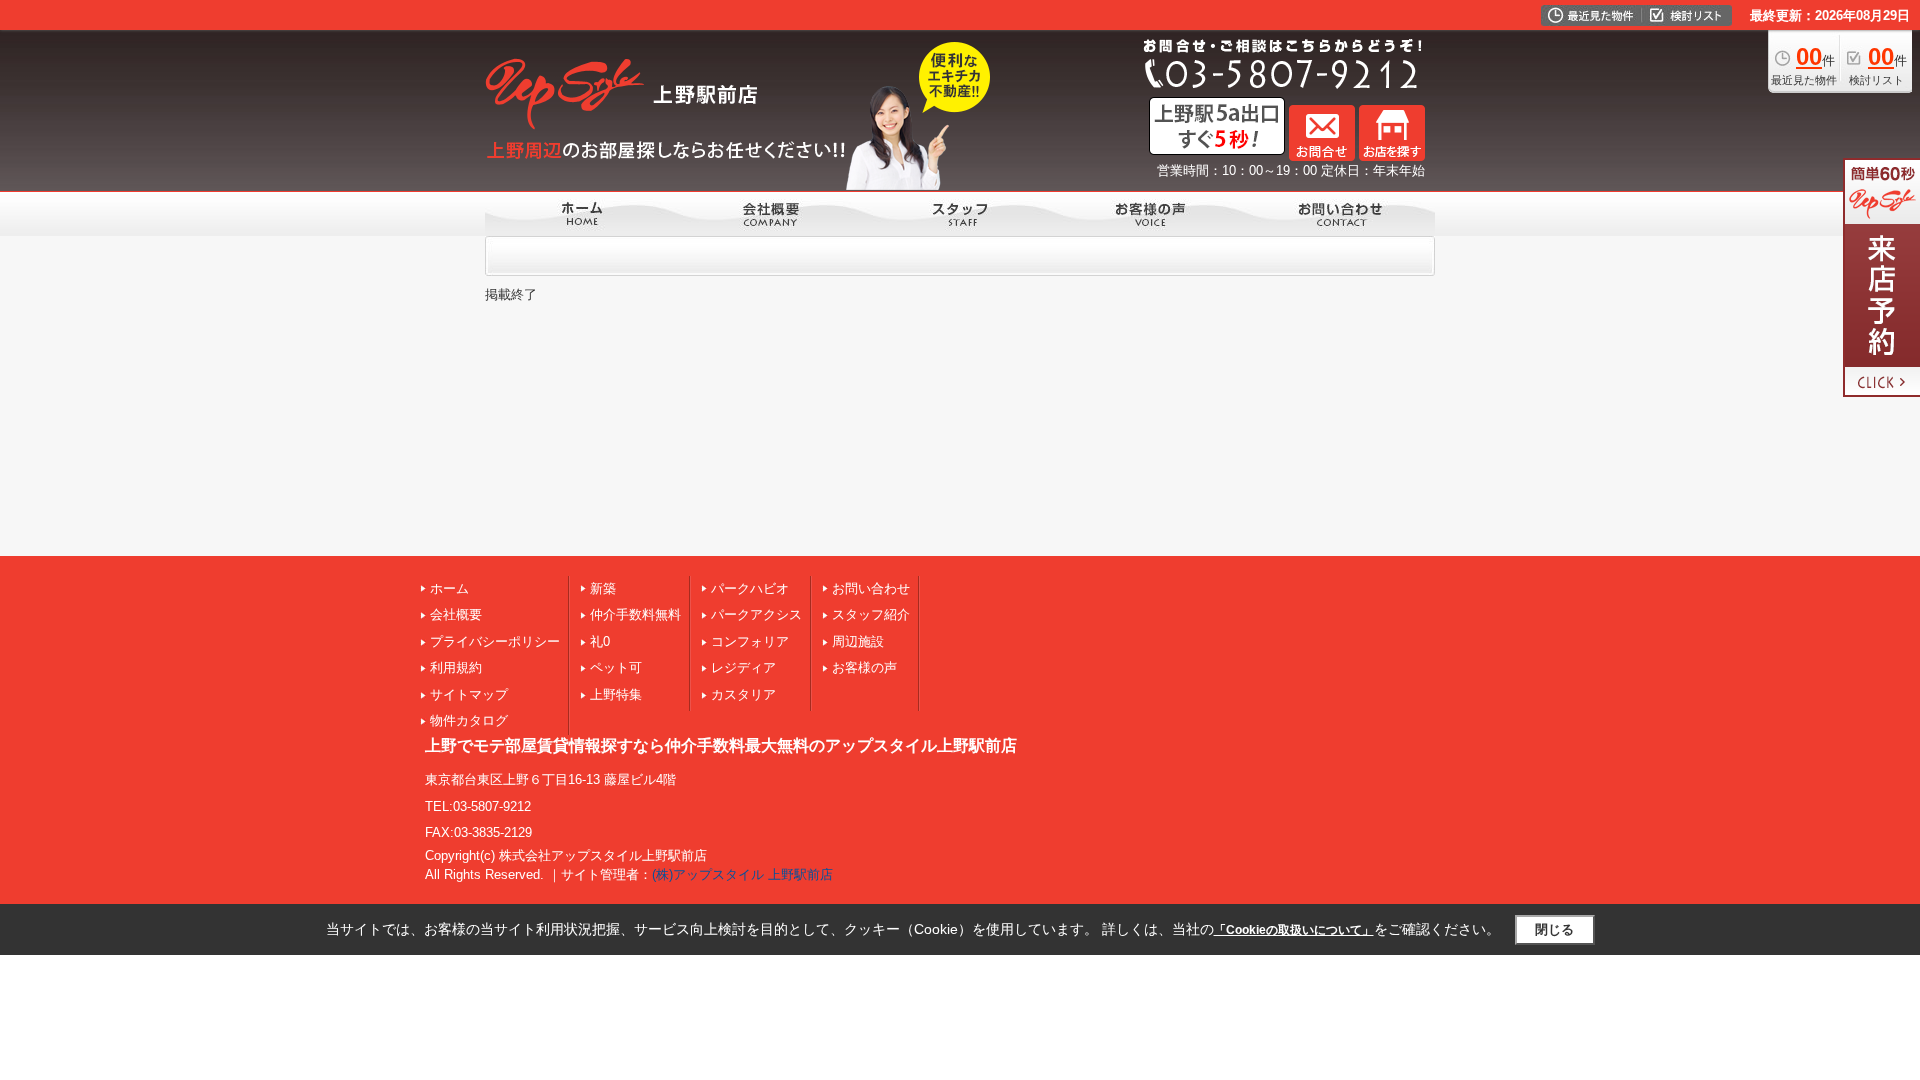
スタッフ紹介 (871, 614)
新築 (603, 588)
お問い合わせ (871, 588)
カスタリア (743, 694)
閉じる (1554, 929)
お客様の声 (864, 667)
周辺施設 (858, 641)
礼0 (600, 641)
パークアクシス (756, 614)
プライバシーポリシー (495, 641)
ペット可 (616, 667)
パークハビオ (750, 588)
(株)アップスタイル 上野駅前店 (742, 874)
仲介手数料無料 (635, 614)
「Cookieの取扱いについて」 (1294, 930)
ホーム (449, 588)
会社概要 (456, 614)
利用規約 (456, 667)
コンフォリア (750, 641)
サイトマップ (469, 694)
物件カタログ (469, 720)
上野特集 (616, 694)
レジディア (743, 667)
